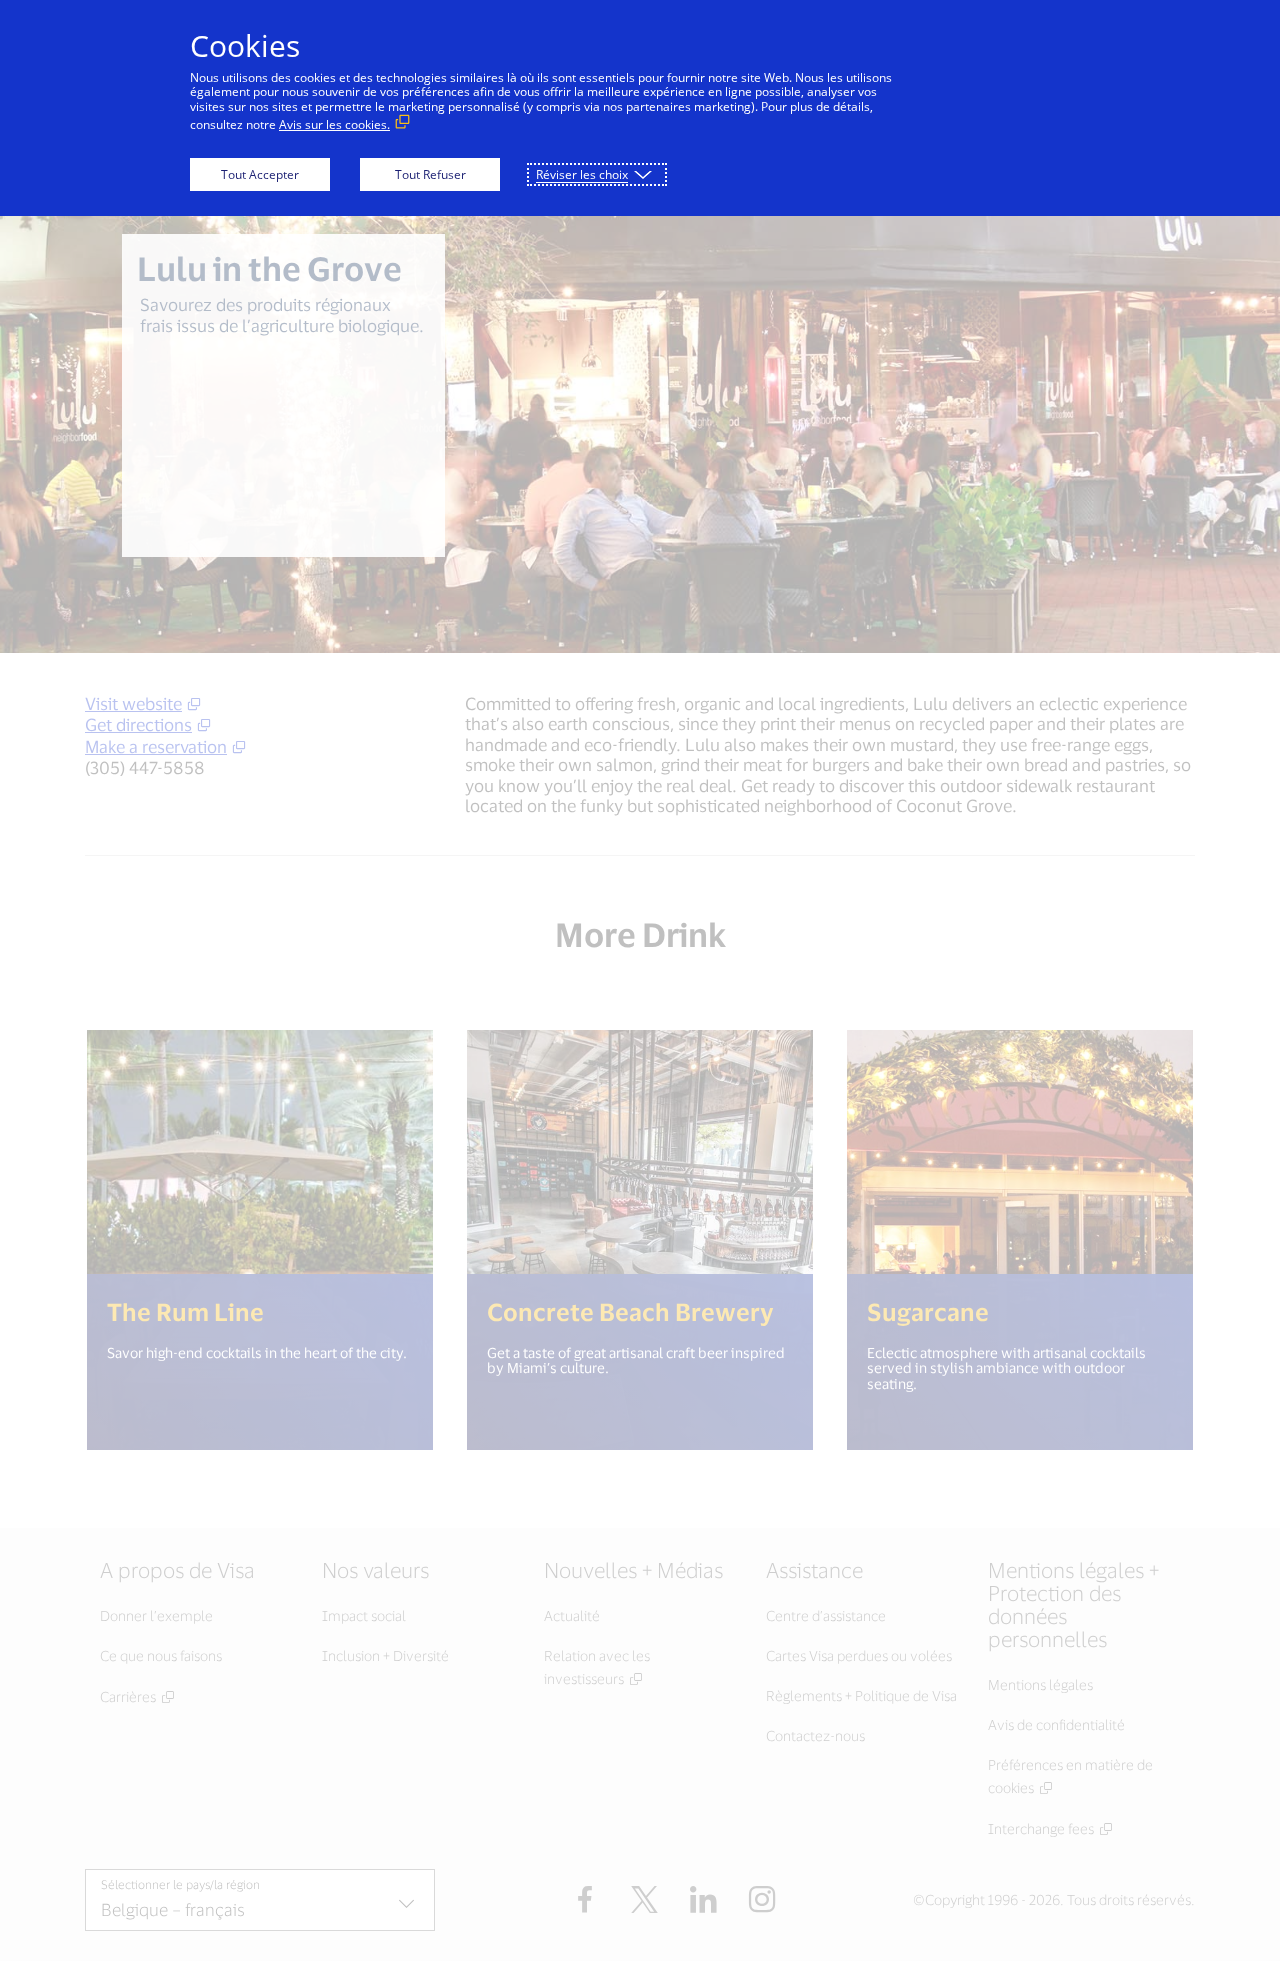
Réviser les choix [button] (582, 174)
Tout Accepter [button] (260, 174)
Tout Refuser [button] (430, 174)
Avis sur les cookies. (334, 124)
